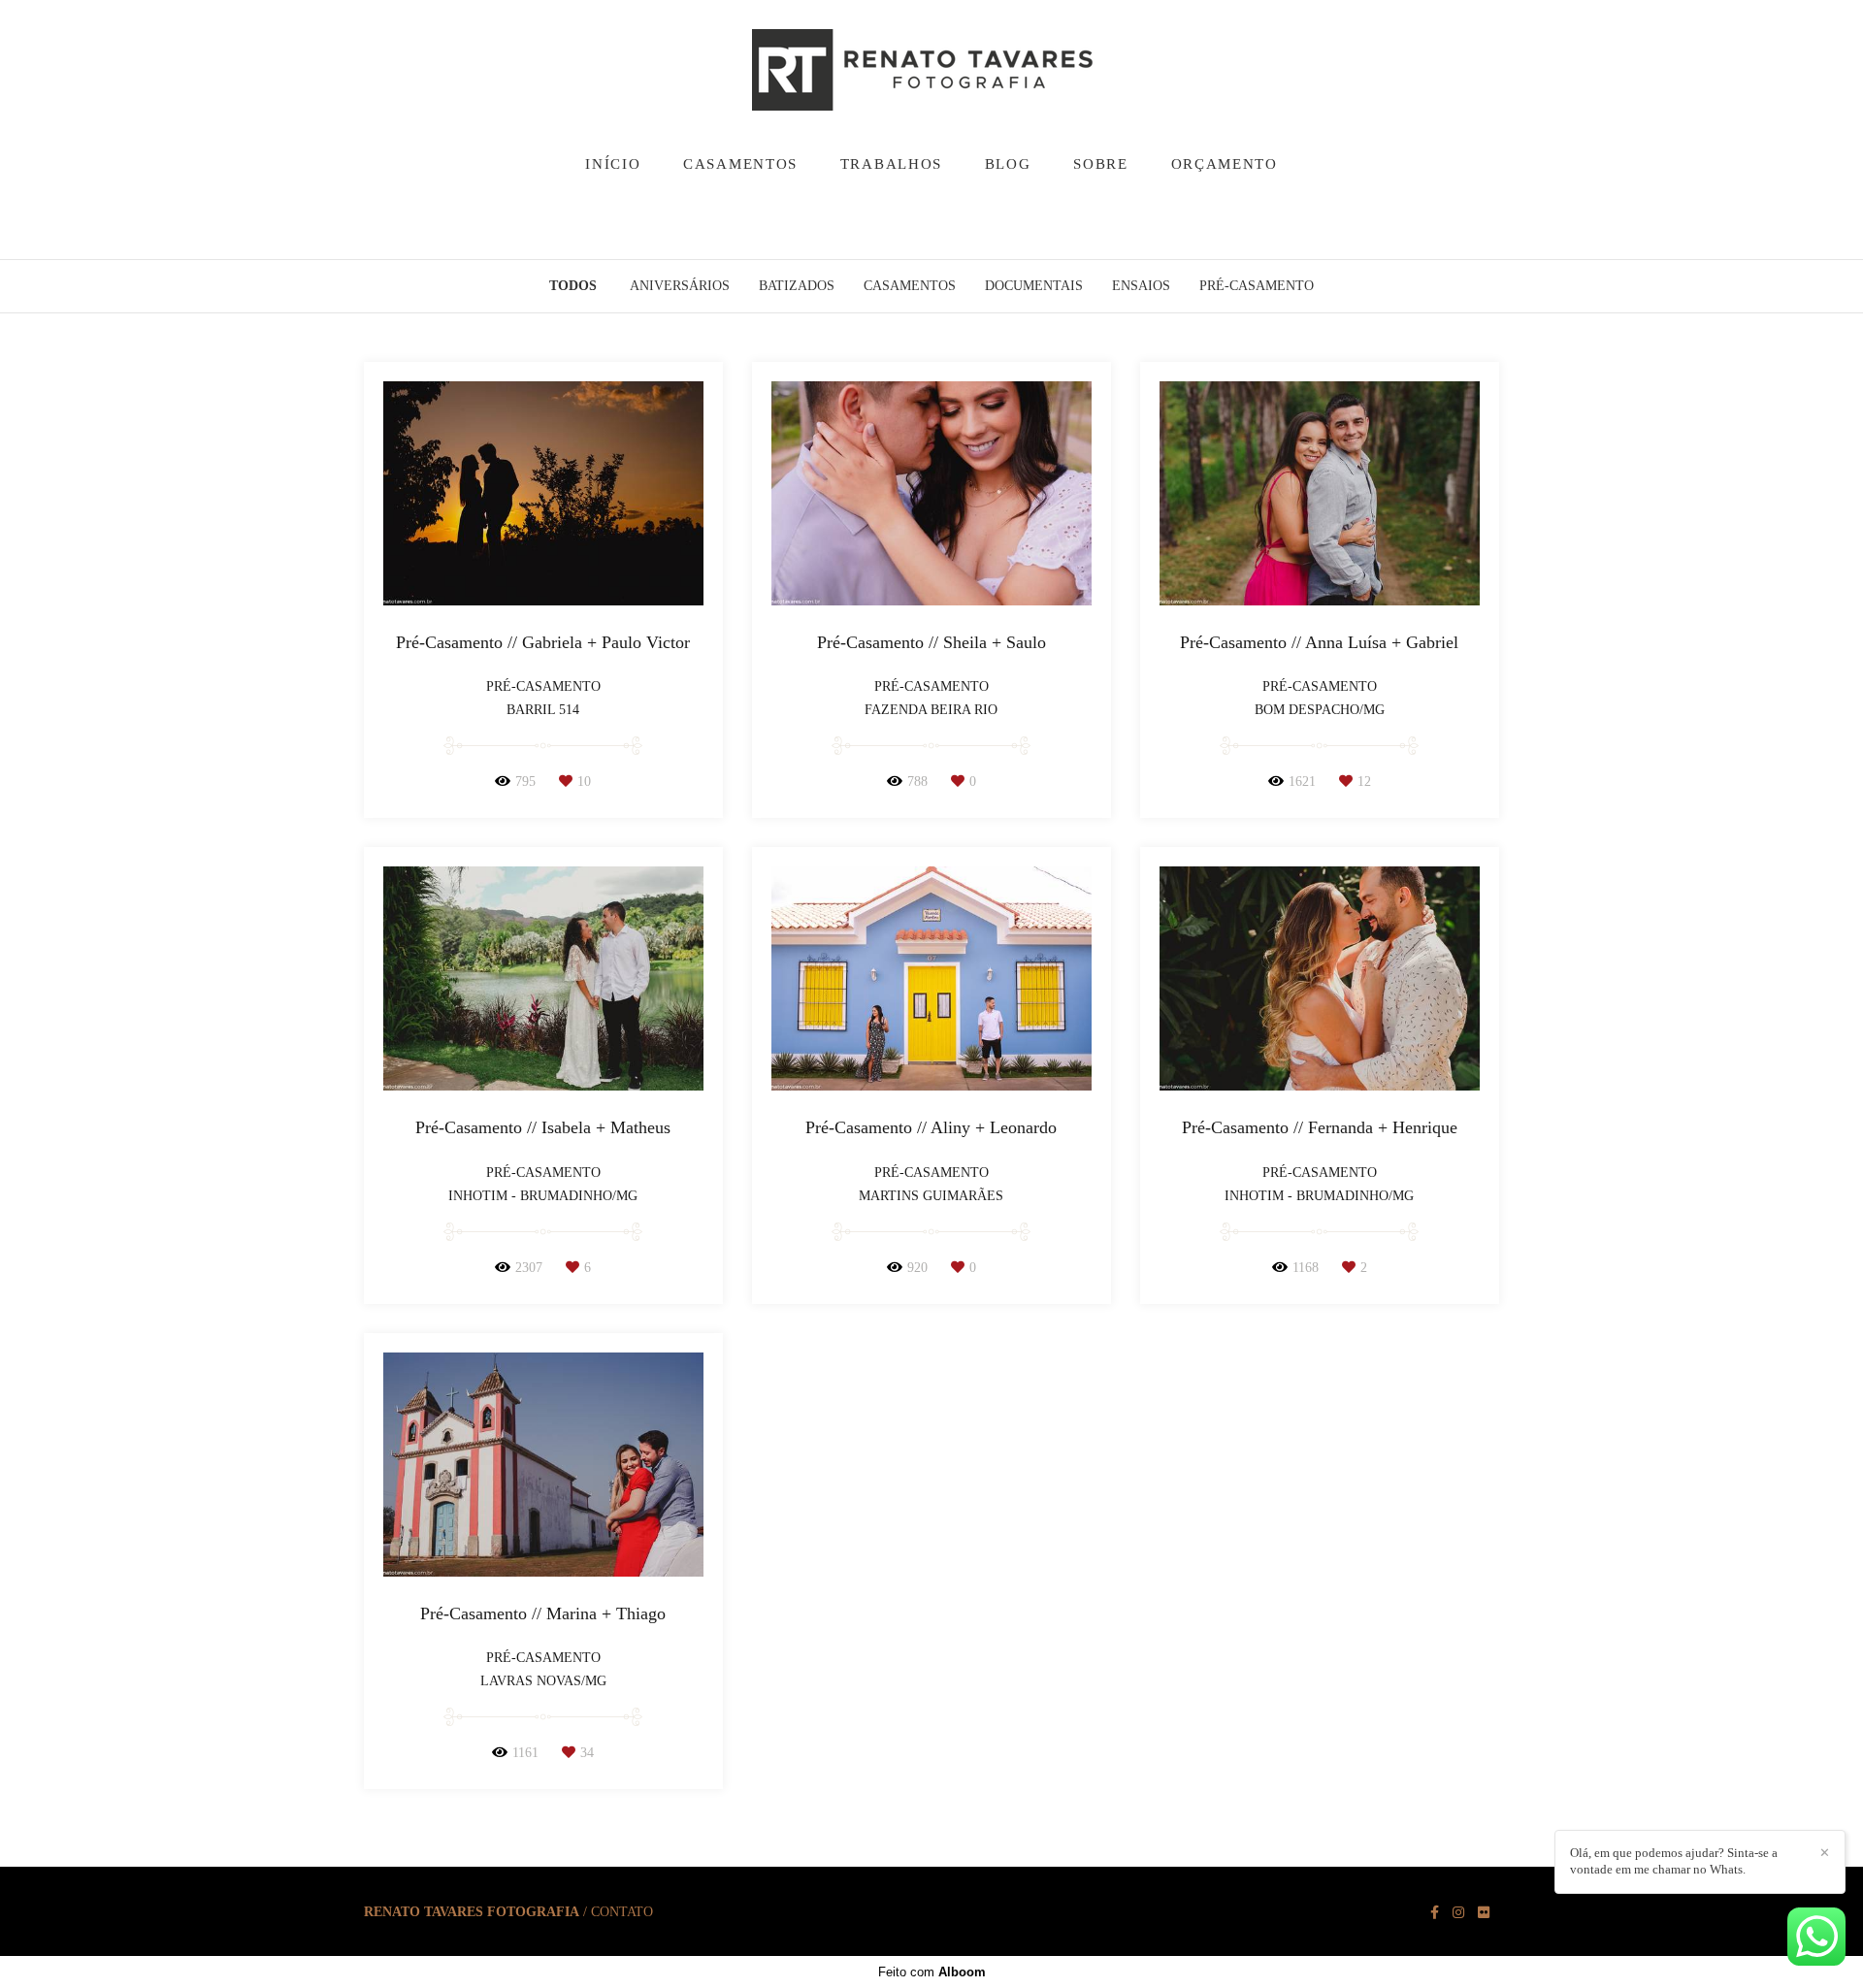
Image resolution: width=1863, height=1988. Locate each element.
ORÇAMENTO (1225, 164)
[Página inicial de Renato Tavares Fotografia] (931, 71)
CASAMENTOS (740, 164)
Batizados (797, 286)
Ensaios (1141, 286)
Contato (622, 1912)
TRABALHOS (891, 164)
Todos (573, 286)
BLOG (1008, 164)
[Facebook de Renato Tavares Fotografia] (1435, 1913)
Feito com (932, 1972)
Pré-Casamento (1257, 286)
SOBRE (1101, 164)
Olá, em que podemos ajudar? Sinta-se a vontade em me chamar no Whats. (1674, 1861)
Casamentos (910, 286)
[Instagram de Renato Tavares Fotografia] (1458, 1913)
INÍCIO (613, 164)
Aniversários (680, 286)
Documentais (1034, 286)
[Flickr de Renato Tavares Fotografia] (1484, 1913)
